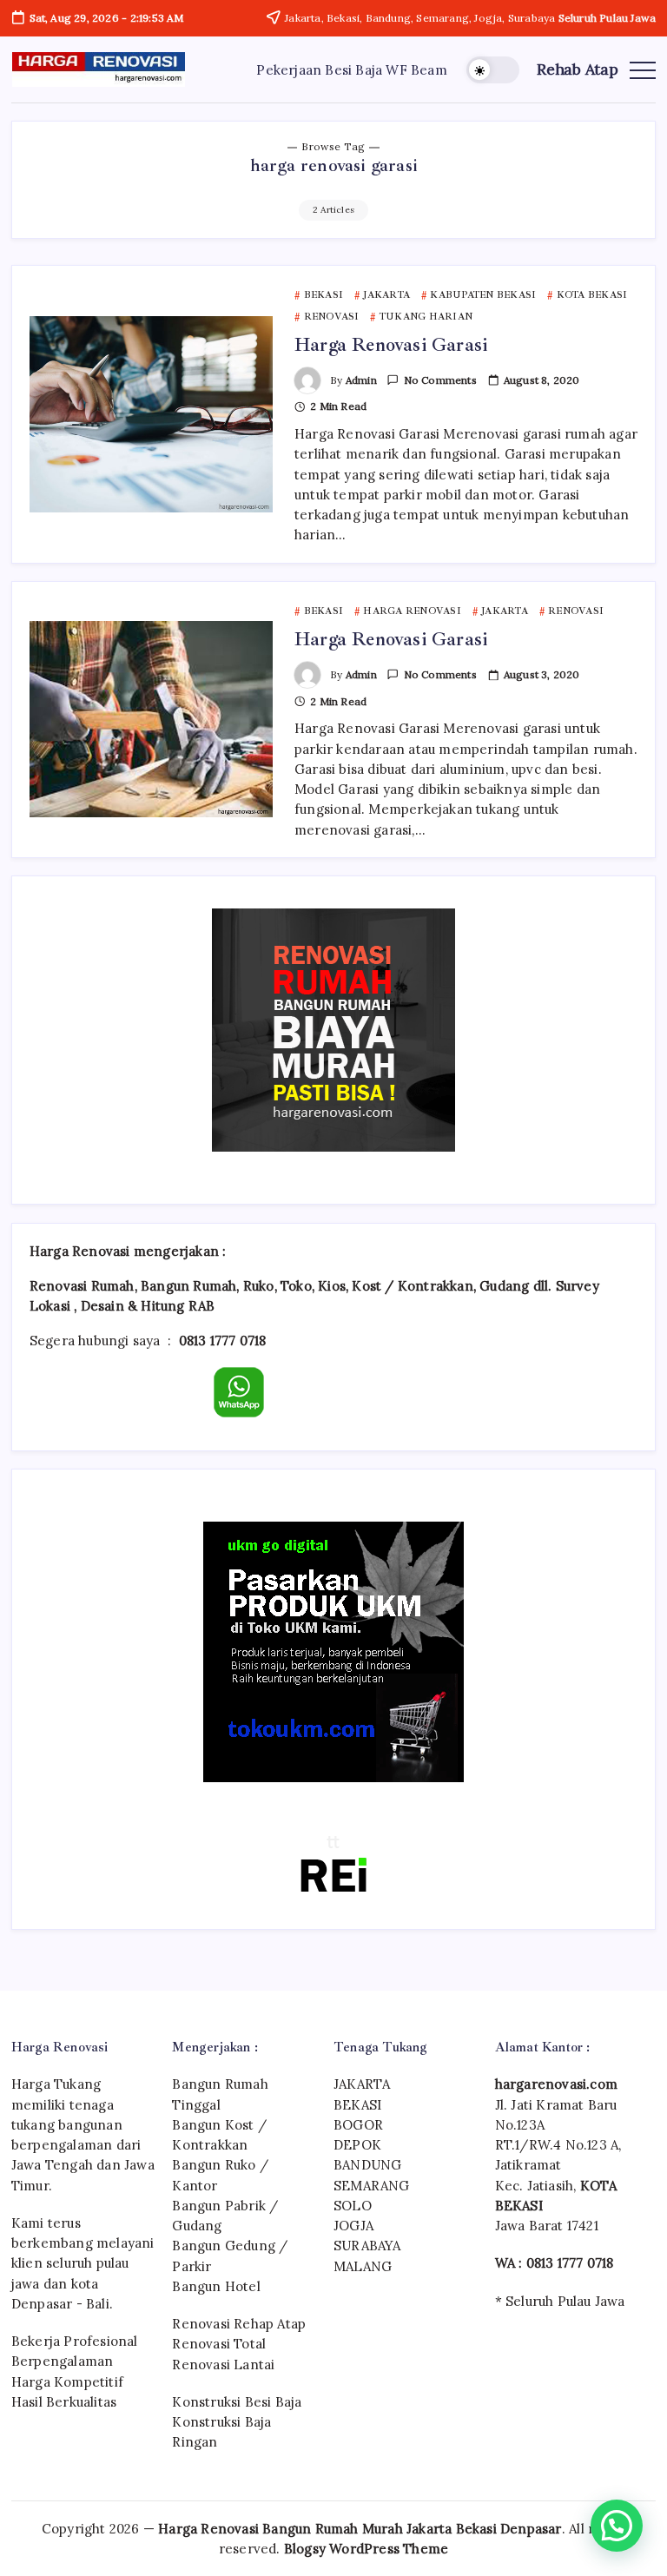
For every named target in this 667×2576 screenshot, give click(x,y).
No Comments (440, 380)
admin (361, 380)
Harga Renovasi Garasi (391, 345)
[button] (493, 70)
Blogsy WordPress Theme (366, 2549)
